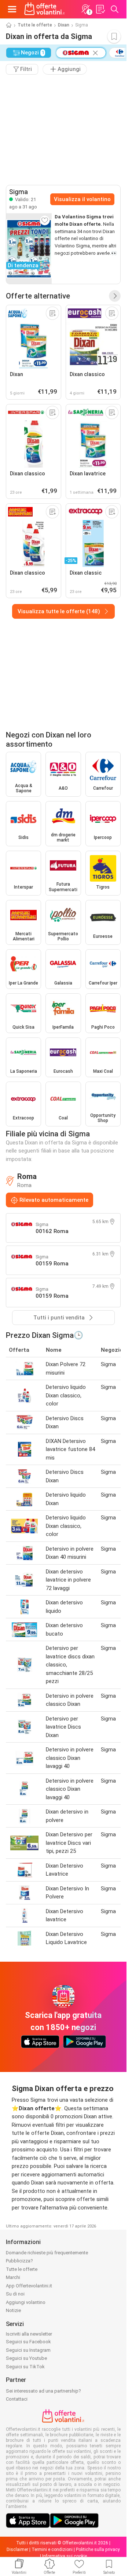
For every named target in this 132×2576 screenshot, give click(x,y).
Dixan (64, 25)
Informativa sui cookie (65, 2556)
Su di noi (15, 2294)
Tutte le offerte (35, 25)
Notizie (13, 2310)
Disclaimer (17, 2550)
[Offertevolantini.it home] (45, 9)
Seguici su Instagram (28, 2350)
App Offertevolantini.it (29, 2286)
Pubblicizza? (19, 2261)
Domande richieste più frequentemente (47, 2253)
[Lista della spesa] (100, 9)
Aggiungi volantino (26, 2302)
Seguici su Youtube (26, 2358)
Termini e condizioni (52, 2550)
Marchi (13, 2277)
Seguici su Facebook (28, 2342)
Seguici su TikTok (25, 2367)
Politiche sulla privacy (98, 2550)
